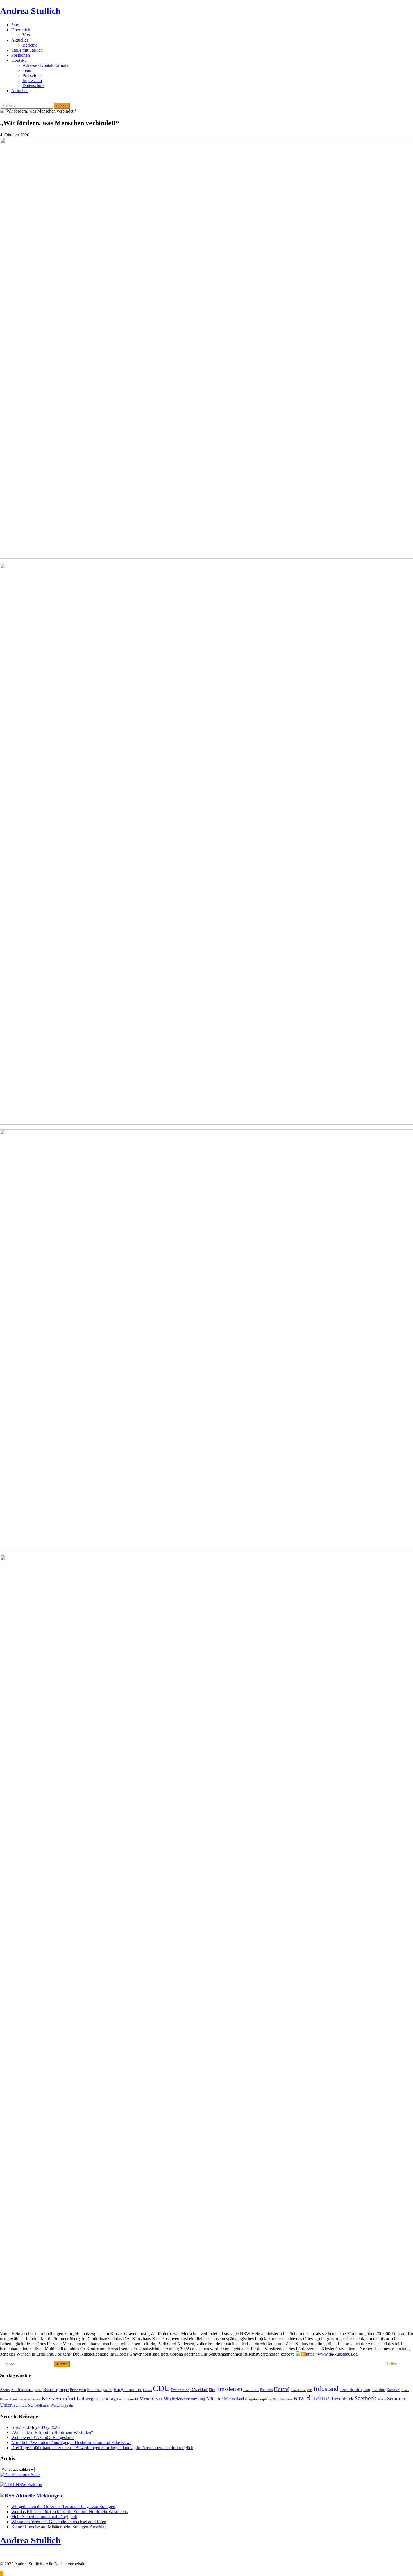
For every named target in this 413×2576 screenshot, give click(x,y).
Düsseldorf (199, 2390)
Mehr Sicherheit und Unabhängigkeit (44, 2517)
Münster (215, 2399)
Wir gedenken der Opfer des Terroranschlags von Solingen (63, 2507)
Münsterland (234, 2399)
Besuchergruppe (56, 2390)
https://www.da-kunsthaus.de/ (332, 2354)
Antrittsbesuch (22, 2390)
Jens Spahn (351, 2389)
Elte (212, 2390)
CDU (161, 2388)
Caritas (147, 2390)
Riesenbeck (342, 2399)
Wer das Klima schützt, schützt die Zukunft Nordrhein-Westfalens (69, 2512)
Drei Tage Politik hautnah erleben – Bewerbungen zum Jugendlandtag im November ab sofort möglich (102, 2448)
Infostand (326, 2389)
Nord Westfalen (283, 2399)
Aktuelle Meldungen (39, 2496)
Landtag (107, 2399)
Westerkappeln (62, 2406)
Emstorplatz (251, 2390)
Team (27, 70)
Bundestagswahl (100, 2390)
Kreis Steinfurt (59, 2398)
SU (31, 2405)
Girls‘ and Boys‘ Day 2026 (35, 2427)
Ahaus (5, 2390)
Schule (382, 2399)
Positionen (21, 55)
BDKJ (38, 2390)
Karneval (393, 2390)
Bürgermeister (128, 2389)
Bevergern (78, 2390)
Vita (26, 35)
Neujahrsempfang (258, 2399)
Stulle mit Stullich (27, 50)
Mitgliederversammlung (184, 2399)
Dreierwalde (180, 2390)
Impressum (32, 80)
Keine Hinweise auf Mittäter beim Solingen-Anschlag (59, 2527)
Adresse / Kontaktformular (46, 65)
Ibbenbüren (298, 2390)
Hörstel (282, 2389)
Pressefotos (32, 75)
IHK (310, 2390)
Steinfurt (20, 2406)
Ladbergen (87, 2399)
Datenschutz (33, 85)
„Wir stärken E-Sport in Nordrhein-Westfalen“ (52, 2432)
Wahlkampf (42, 2406)
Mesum (147, 2399)
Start (15, 25)
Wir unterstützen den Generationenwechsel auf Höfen (59, 2522)
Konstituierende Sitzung (25, 2399)
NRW (299, 2399)
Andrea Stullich (30, 11)
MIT (159, 2399)
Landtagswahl (128, 2399)
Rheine (317, 2397)
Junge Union (374, 2389)
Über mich (21, 30)
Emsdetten (229, 2389)
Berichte (30, 45)
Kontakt (18, 60)
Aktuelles (20, 40)
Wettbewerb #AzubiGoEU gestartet (43, 2437)
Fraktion (266, 2390)
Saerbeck (365, 2398)
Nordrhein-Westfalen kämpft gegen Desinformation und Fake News (71, 2442)
